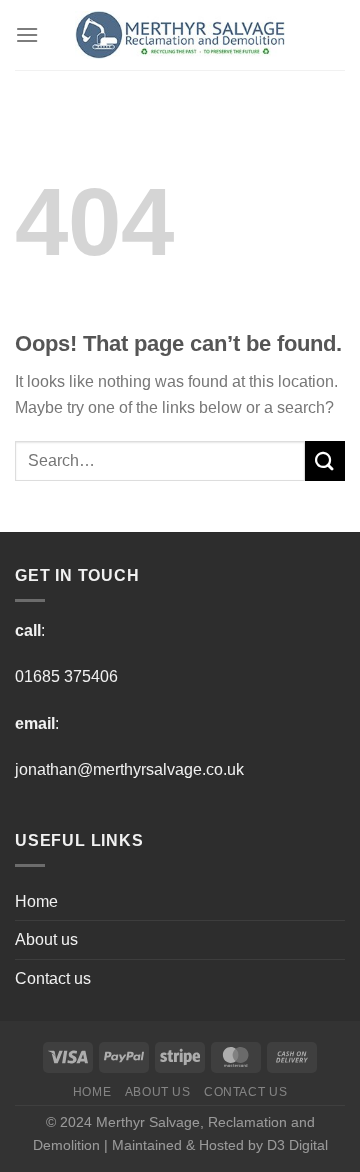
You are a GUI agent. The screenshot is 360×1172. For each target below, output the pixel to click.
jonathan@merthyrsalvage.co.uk (129, 769)
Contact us (53, 978)
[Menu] (27, 34)
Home (36, 901)
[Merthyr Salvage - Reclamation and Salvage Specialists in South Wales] (180, 35)
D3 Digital (297, 1145)
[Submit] (325, 460)
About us (46, 939)
